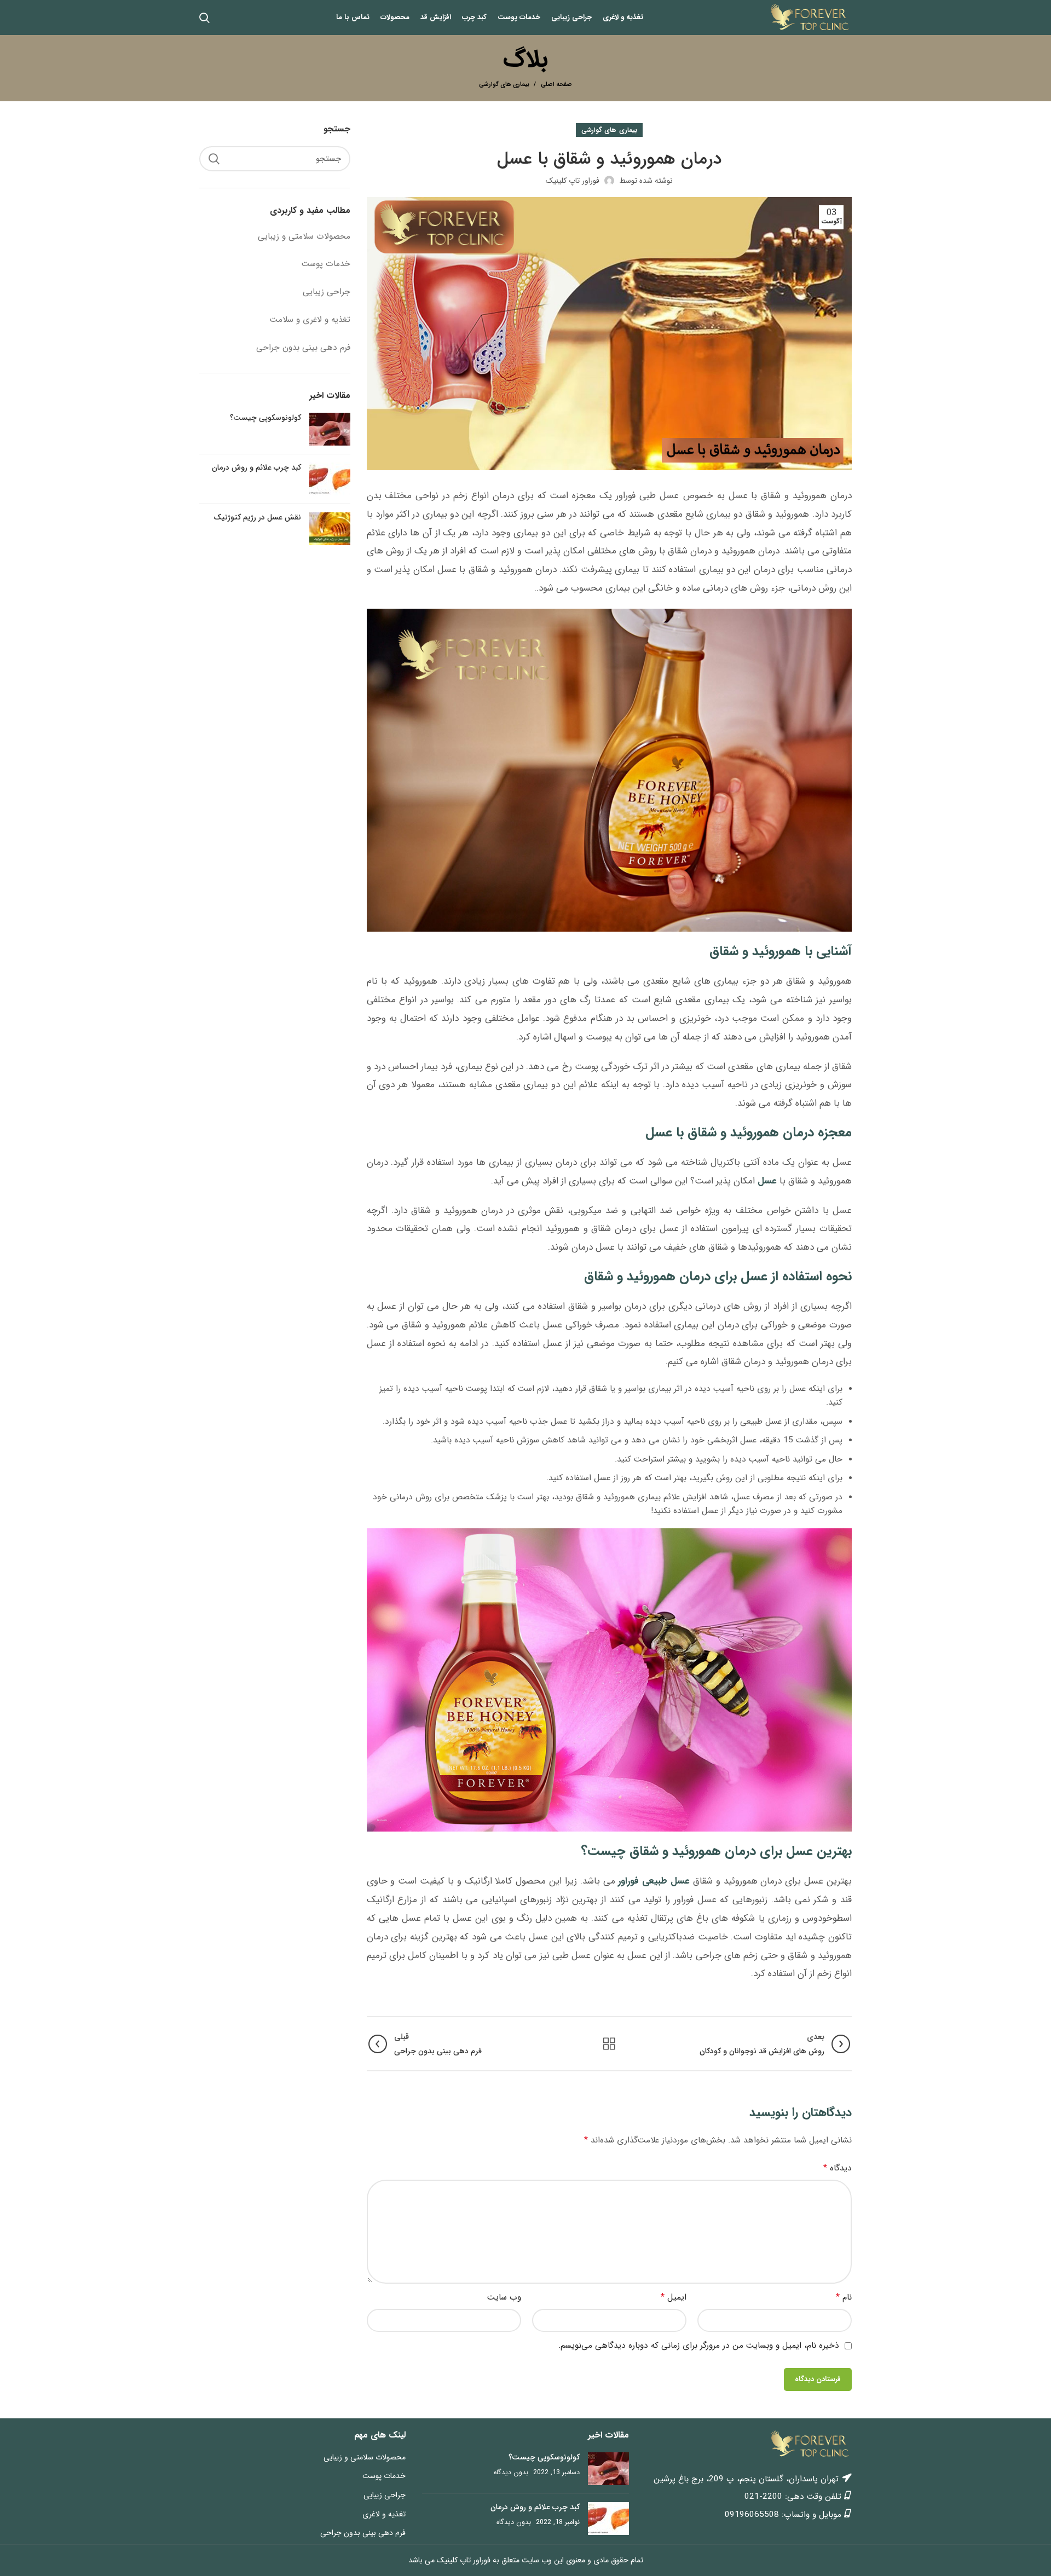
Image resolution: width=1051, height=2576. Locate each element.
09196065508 (752, 2515)
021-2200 (763, 2497)
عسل (767, 1181)
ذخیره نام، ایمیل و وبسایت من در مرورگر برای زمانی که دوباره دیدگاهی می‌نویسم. (699, 2346)
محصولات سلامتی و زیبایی (304, 236)
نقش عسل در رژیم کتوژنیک (257, 517)
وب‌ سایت (504, 2297)
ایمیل (674, 2297)
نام (844, 2297)
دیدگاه (838, 2168)
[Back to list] (609, 2044)
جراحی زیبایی (327, 292)
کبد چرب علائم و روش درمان (256, 467)
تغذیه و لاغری (384, 2514)
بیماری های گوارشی (504, 85)
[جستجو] (214, 159)
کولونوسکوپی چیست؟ (265, 418)
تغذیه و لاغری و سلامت (310, 320)
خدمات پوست (326, 264)
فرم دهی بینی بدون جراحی (303, 348)
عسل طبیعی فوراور (654, 1881)
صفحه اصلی (556, 85)
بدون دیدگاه (511, 2473)
